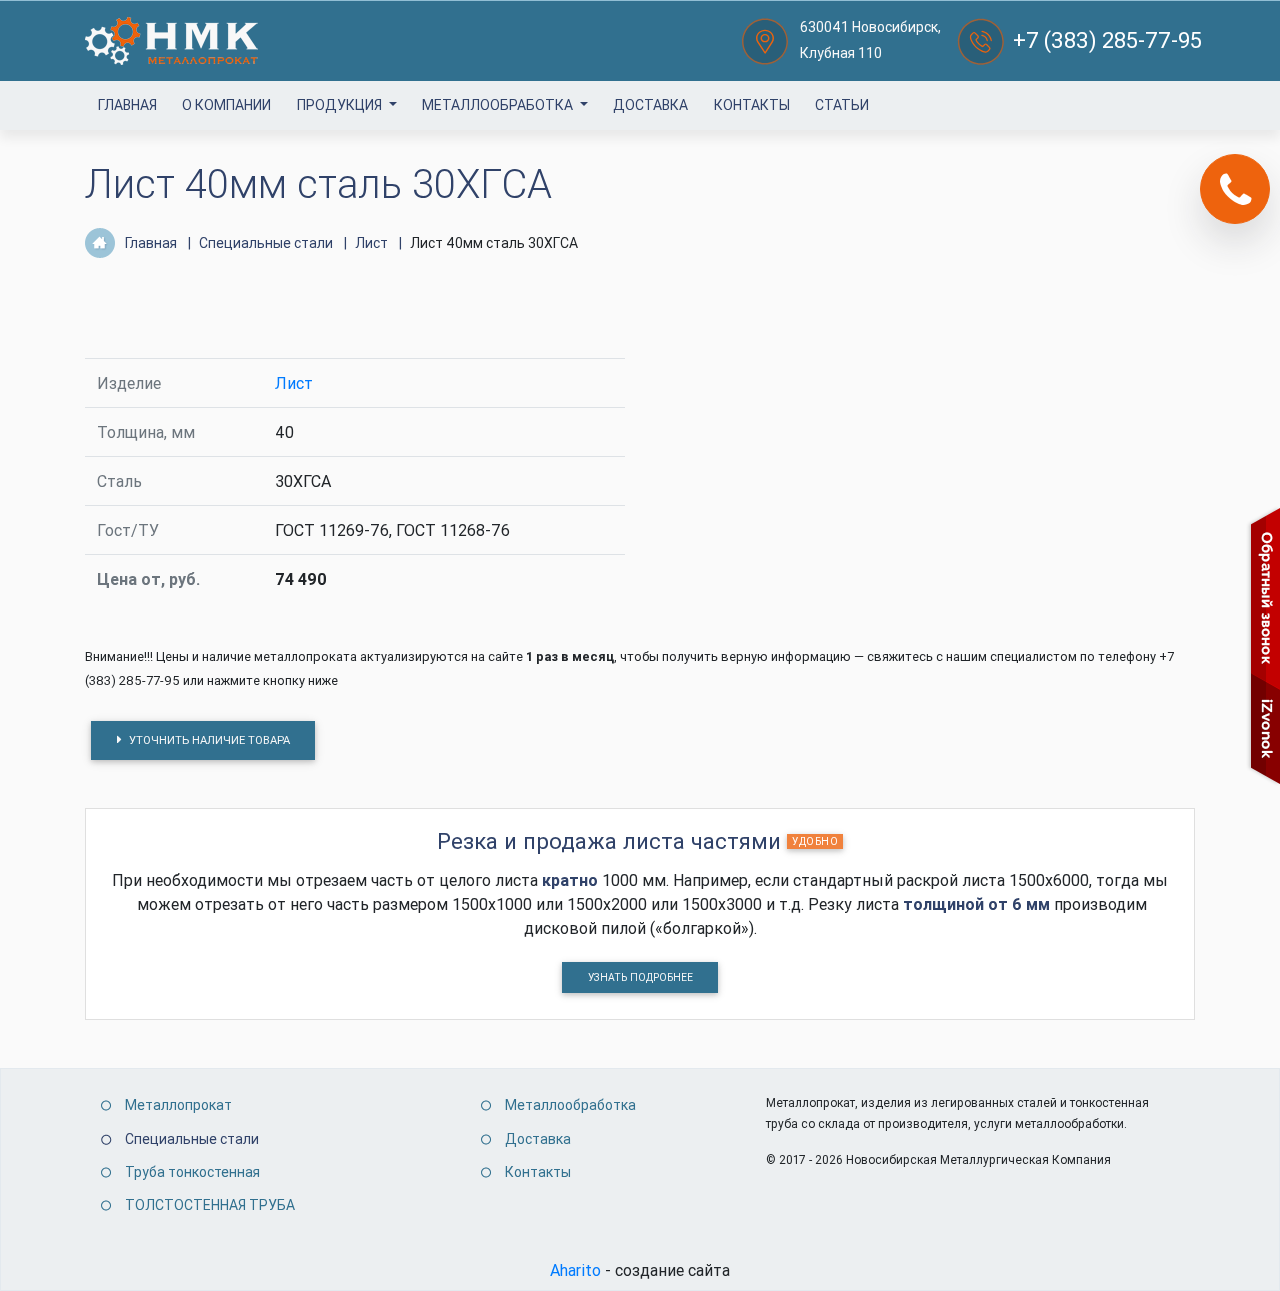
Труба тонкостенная (192, 1172)
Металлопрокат (178, 1105)
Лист (294, 383)
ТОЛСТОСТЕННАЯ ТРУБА (210, 1205)
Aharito (575, 1270)
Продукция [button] (341, 105)
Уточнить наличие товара (208, 740)
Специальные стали (192, 1139)
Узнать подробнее (640, 977)
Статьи (842, 105)
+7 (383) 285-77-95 (1107, 40)
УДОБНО (815, 841)
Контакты (752, 105)
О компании (226, 105)
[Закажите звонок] (1235, 189)
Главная (127, 105)
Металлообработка (499, 105)
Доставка (650, 105)
